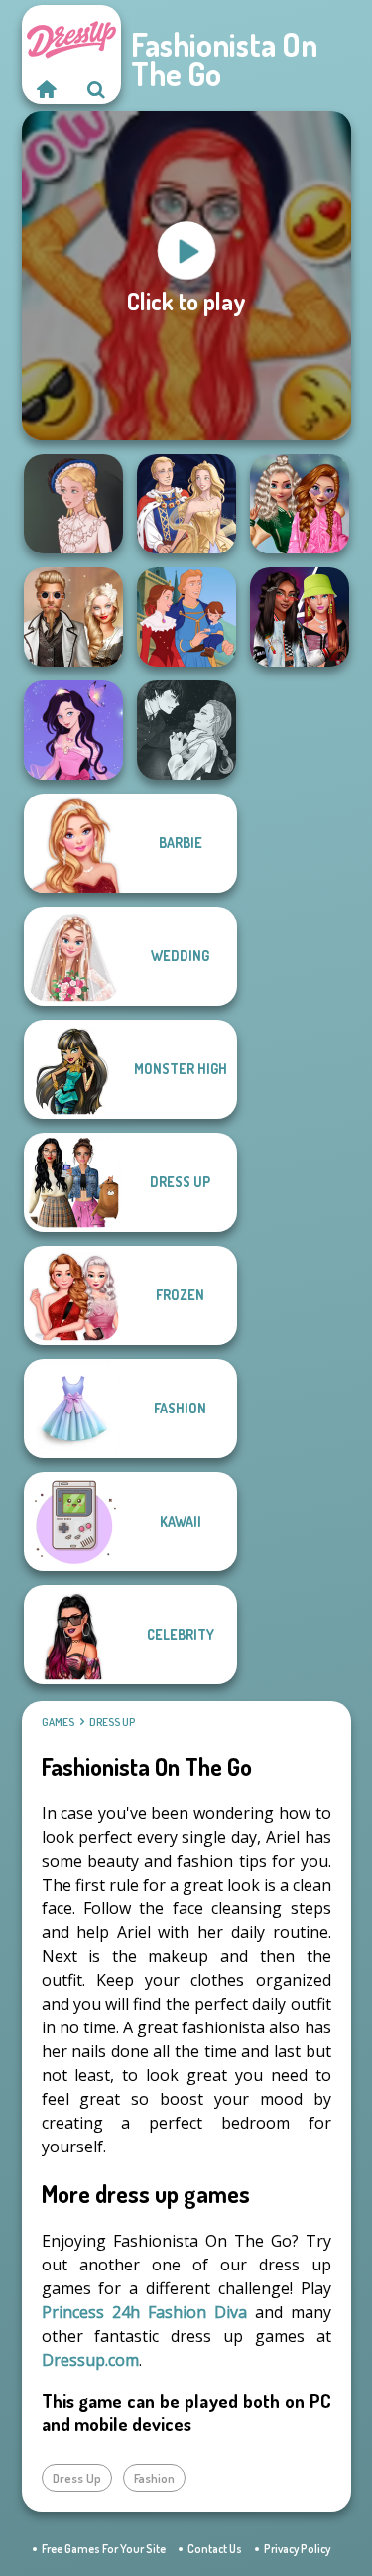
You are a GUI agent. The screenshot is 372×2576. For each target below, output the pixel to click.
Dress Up (112, 1722)
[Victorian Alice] (73, 504)
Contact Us (215, 2549)
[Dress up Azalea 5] (73, 730)
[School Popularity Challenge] (300, 504)
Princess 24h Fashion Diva (144, 2312)
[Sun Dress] (186, 504)
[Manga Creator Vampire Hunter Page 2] (186, 730)
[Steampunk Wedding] (73, 617)
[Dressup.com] (47, 89)
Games (58, 1722)
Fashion (154, 2478)
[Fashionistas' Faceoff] (300, 617)
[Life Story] (186, 617)
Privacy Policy (297, 2549)
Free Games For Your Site (104, 2549)
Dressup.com (90, 2360)
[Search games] (96, 89)
